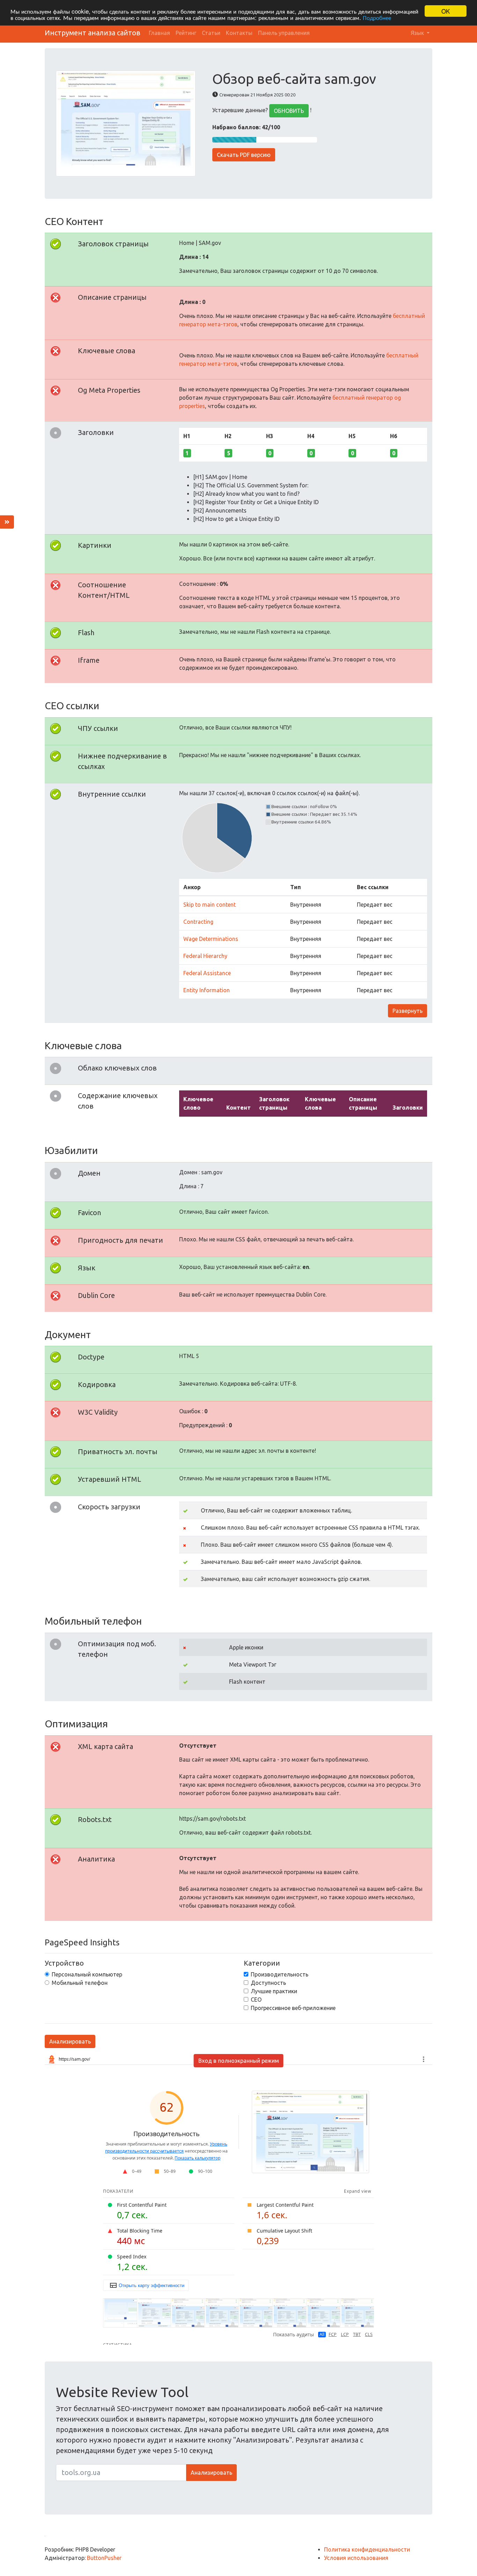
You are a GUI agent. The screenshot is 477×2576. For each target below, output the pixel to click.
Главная (159, 33)
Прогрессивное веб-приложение (293, 2008)
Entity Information (207, 990)
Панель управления (284, 33)
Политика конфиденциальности (367, 2549)
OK (446, 11)
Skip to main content (210, 905)
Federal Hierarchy (205, 956)
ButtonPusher (104, 2558)
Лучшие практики (274, 1991)
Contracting (198, 922)
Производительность (280, 1974)
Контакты (239, 33)
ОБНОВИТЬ (289, 111)
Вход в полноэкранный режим (239, 2061)
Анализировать (70, 2041)
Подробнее (377, 17)
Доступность (268, 1983)
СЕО (256, 2000)
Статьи (211, 33)
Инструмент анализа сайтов (93, 33)
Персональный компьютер (87, 1974)
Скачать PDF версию (244, 155)
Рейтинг (186, 33)
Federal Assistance (207, 973)
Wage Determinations (211, 939)
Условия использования (356, 2558)
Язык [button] (418, 33)
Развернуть (408, 1011)
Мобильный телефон (80, 1983)
